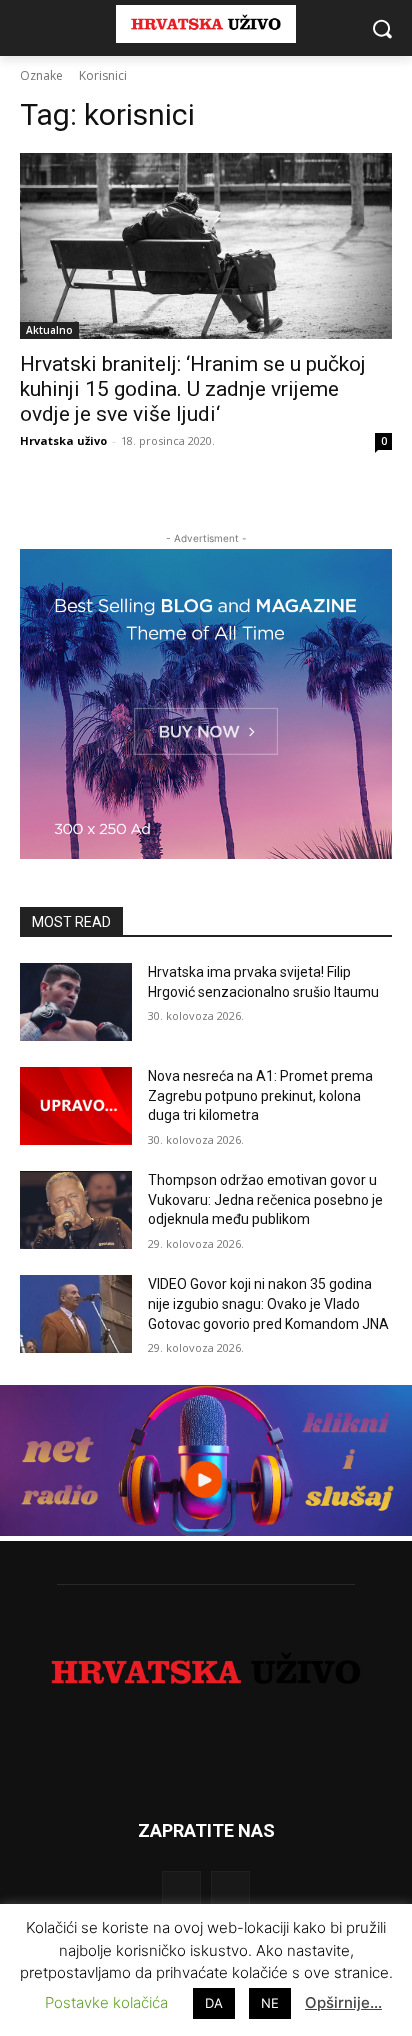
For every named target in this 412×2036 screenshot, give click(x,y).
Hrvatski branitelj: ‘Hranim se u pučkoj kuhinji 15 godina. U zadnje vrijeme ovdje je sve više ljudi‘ (193, 389)
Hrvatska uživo (63, 440)
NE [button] (270, 2003)
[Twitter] (230, 1890)
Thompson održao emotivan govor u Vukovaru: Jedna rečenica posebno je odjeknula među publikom (265, 1199)
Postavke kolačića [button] (106, 2002)
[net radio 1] (206, 1530)
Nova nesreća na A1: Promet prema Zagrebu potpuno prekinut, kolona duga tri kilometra (260, 1095)
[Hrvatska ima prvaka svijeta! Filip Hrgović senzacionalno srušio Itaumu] (76, 1002)
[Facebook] (181, 1890)
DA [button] (214, 2003)
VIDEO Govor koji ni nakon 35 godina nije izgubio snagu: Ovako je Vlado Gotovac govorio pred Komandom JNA (268, 1303)
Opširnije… (343, 2002)
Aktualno (49, 330)
